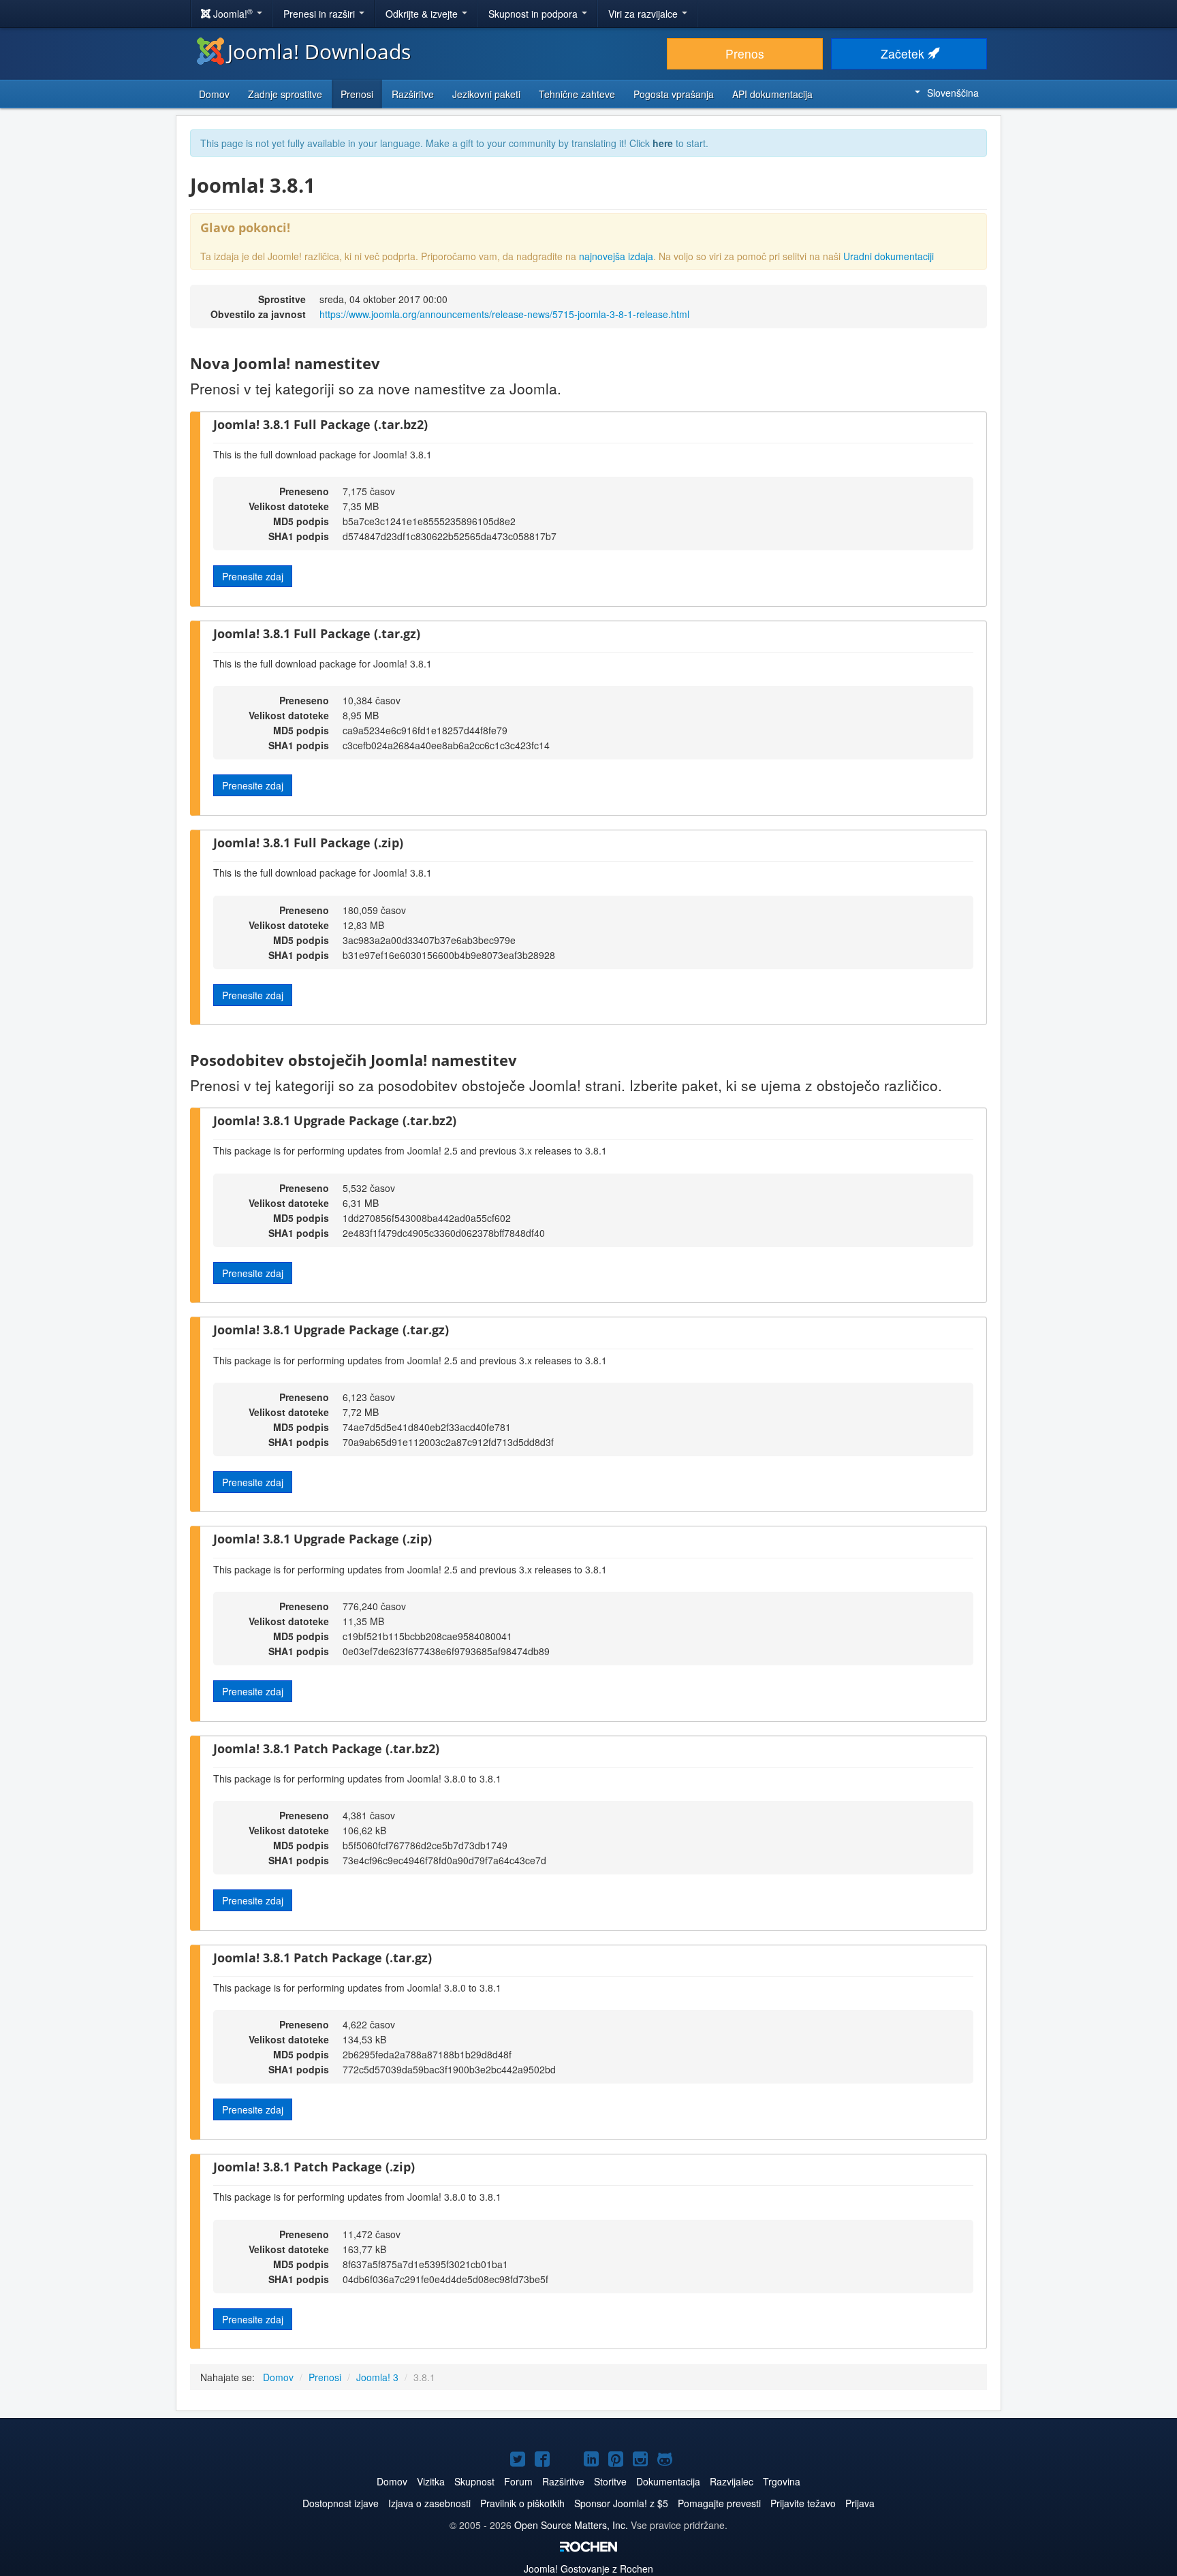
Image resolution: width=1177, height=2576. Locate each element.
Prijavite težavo (803, 2503)
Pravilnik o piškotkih (522, 2503)
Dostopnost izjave (341, 2503)
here (663, 143)
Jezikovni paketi (486, 94)
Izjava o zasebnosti (429, 2503)
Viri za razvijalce (644, 14)
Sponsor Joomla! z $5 (621, 2503)
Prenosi (357, 94)
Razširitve (413, 94)
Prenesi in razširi (320, 14)
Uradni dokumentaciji (889, 256)
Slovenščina (953, 93)
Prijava (860, 2503)
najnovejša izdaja (616, 256)
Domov (214, 94)
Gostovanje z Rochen (588, 2569)
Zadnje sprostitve (285, 94)
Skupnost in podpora (534, 14)
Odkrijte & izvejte (423, 14)
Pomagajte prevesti (719, 2503)
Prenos (745, 53)
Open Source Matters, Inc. (571, 2525)
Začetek (904, 53)
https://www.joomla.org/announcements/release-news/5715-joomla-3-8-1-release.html (504, 314)
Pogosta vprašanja (674, 94)
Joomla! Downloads (319, 51)
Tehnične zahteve (577, 94)
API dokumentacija (772, 94)
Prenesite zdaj (253, 576)
